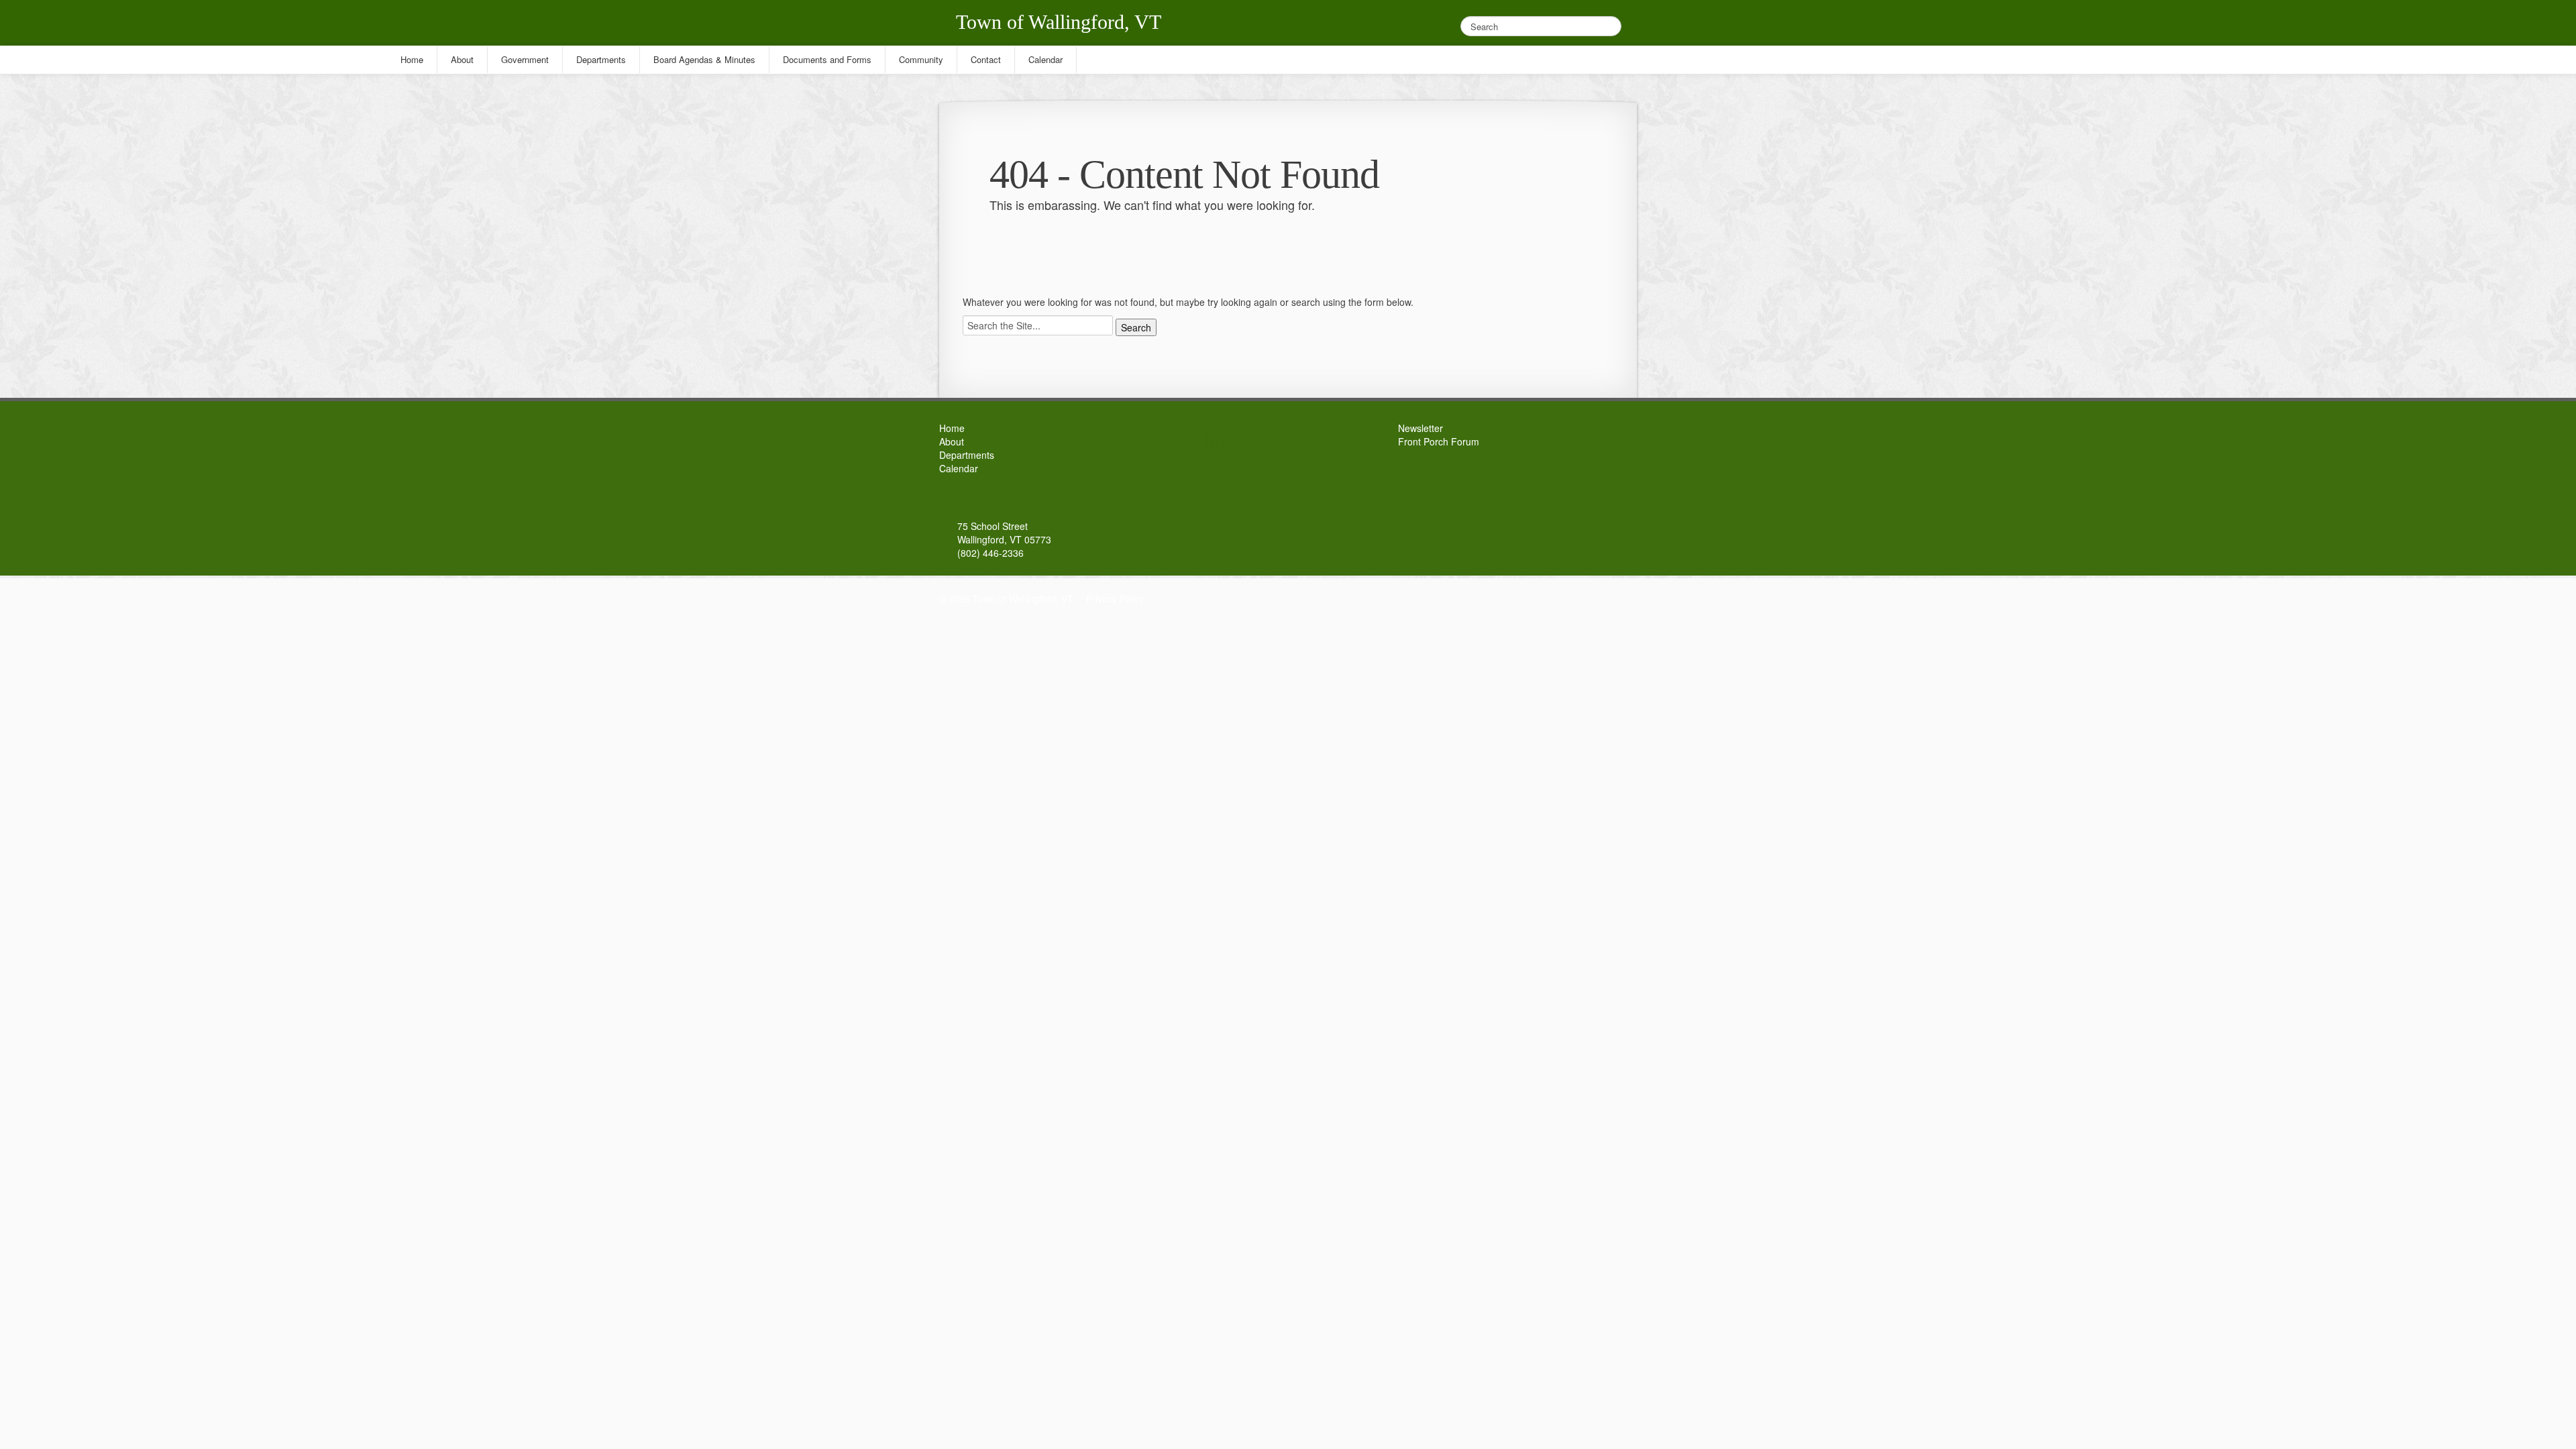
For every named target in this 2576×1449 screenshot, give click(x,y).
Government (525, 59)
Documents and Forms (827, 59)
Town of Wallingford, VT (1059, 22)
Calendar (959, 468)
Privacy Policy (1115, 598)
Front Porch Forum (1439, 441)
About (952, 441)
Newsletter (1420, 428)
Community (921, 59)
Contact (986, 59)
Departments (967, 455)
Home (952, 428)
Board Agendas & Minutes (704, 59)
